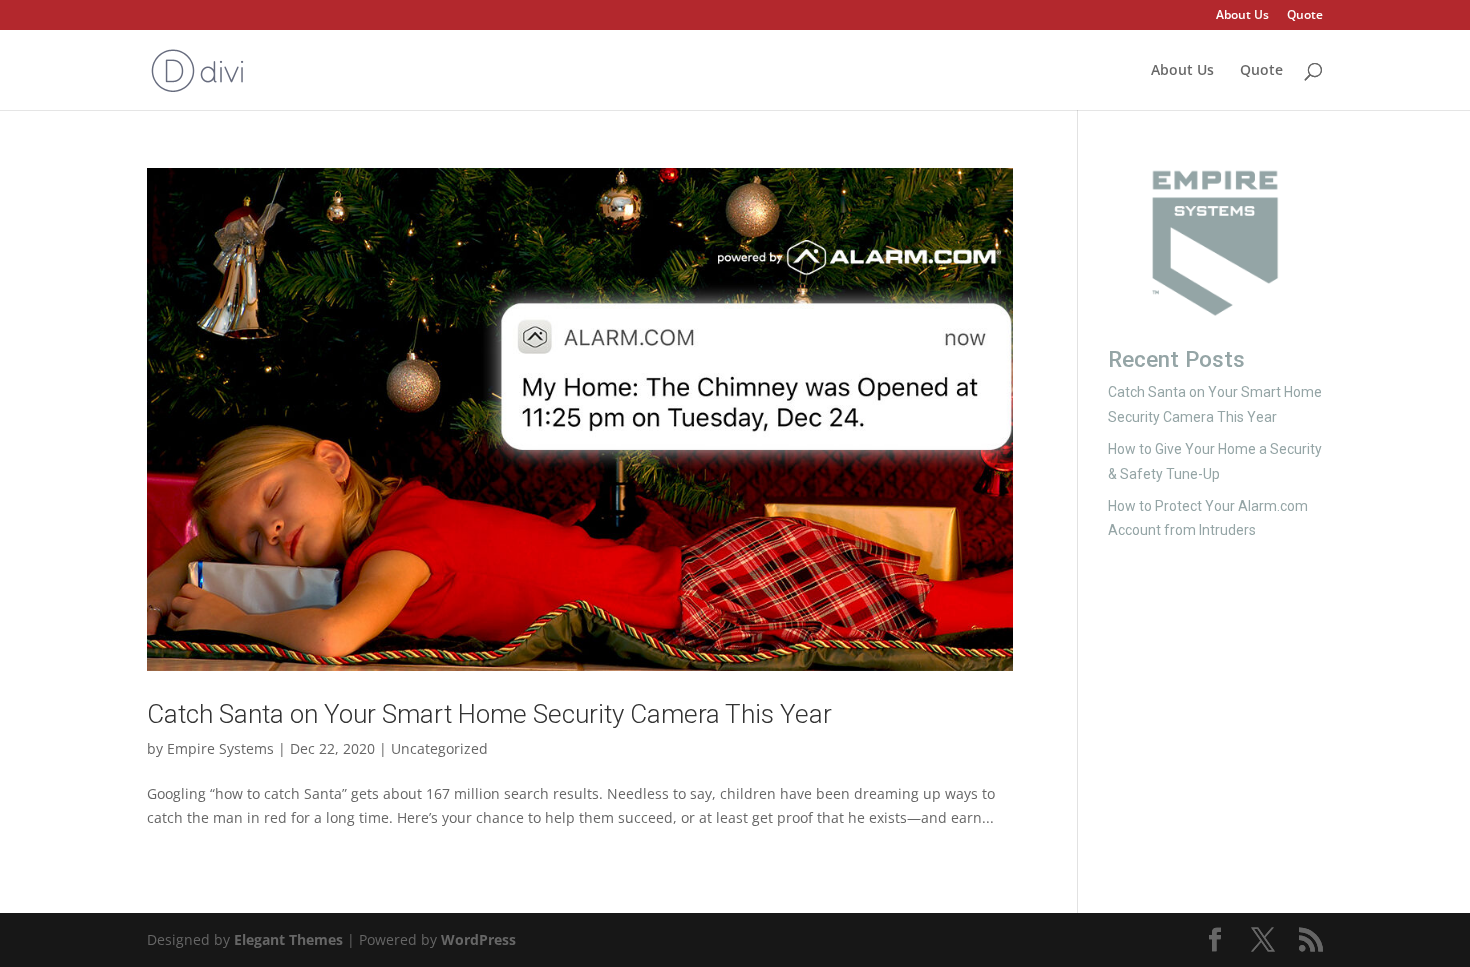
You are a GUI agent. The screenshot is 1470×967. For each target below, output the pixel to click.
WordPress (478, 939)
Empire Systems (220, 748)
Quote (1305, 16)
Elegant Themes (288, 939)
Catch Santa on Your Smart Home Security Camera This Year (489, 714)
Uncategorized (439, 748)
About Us (1242, 16)
